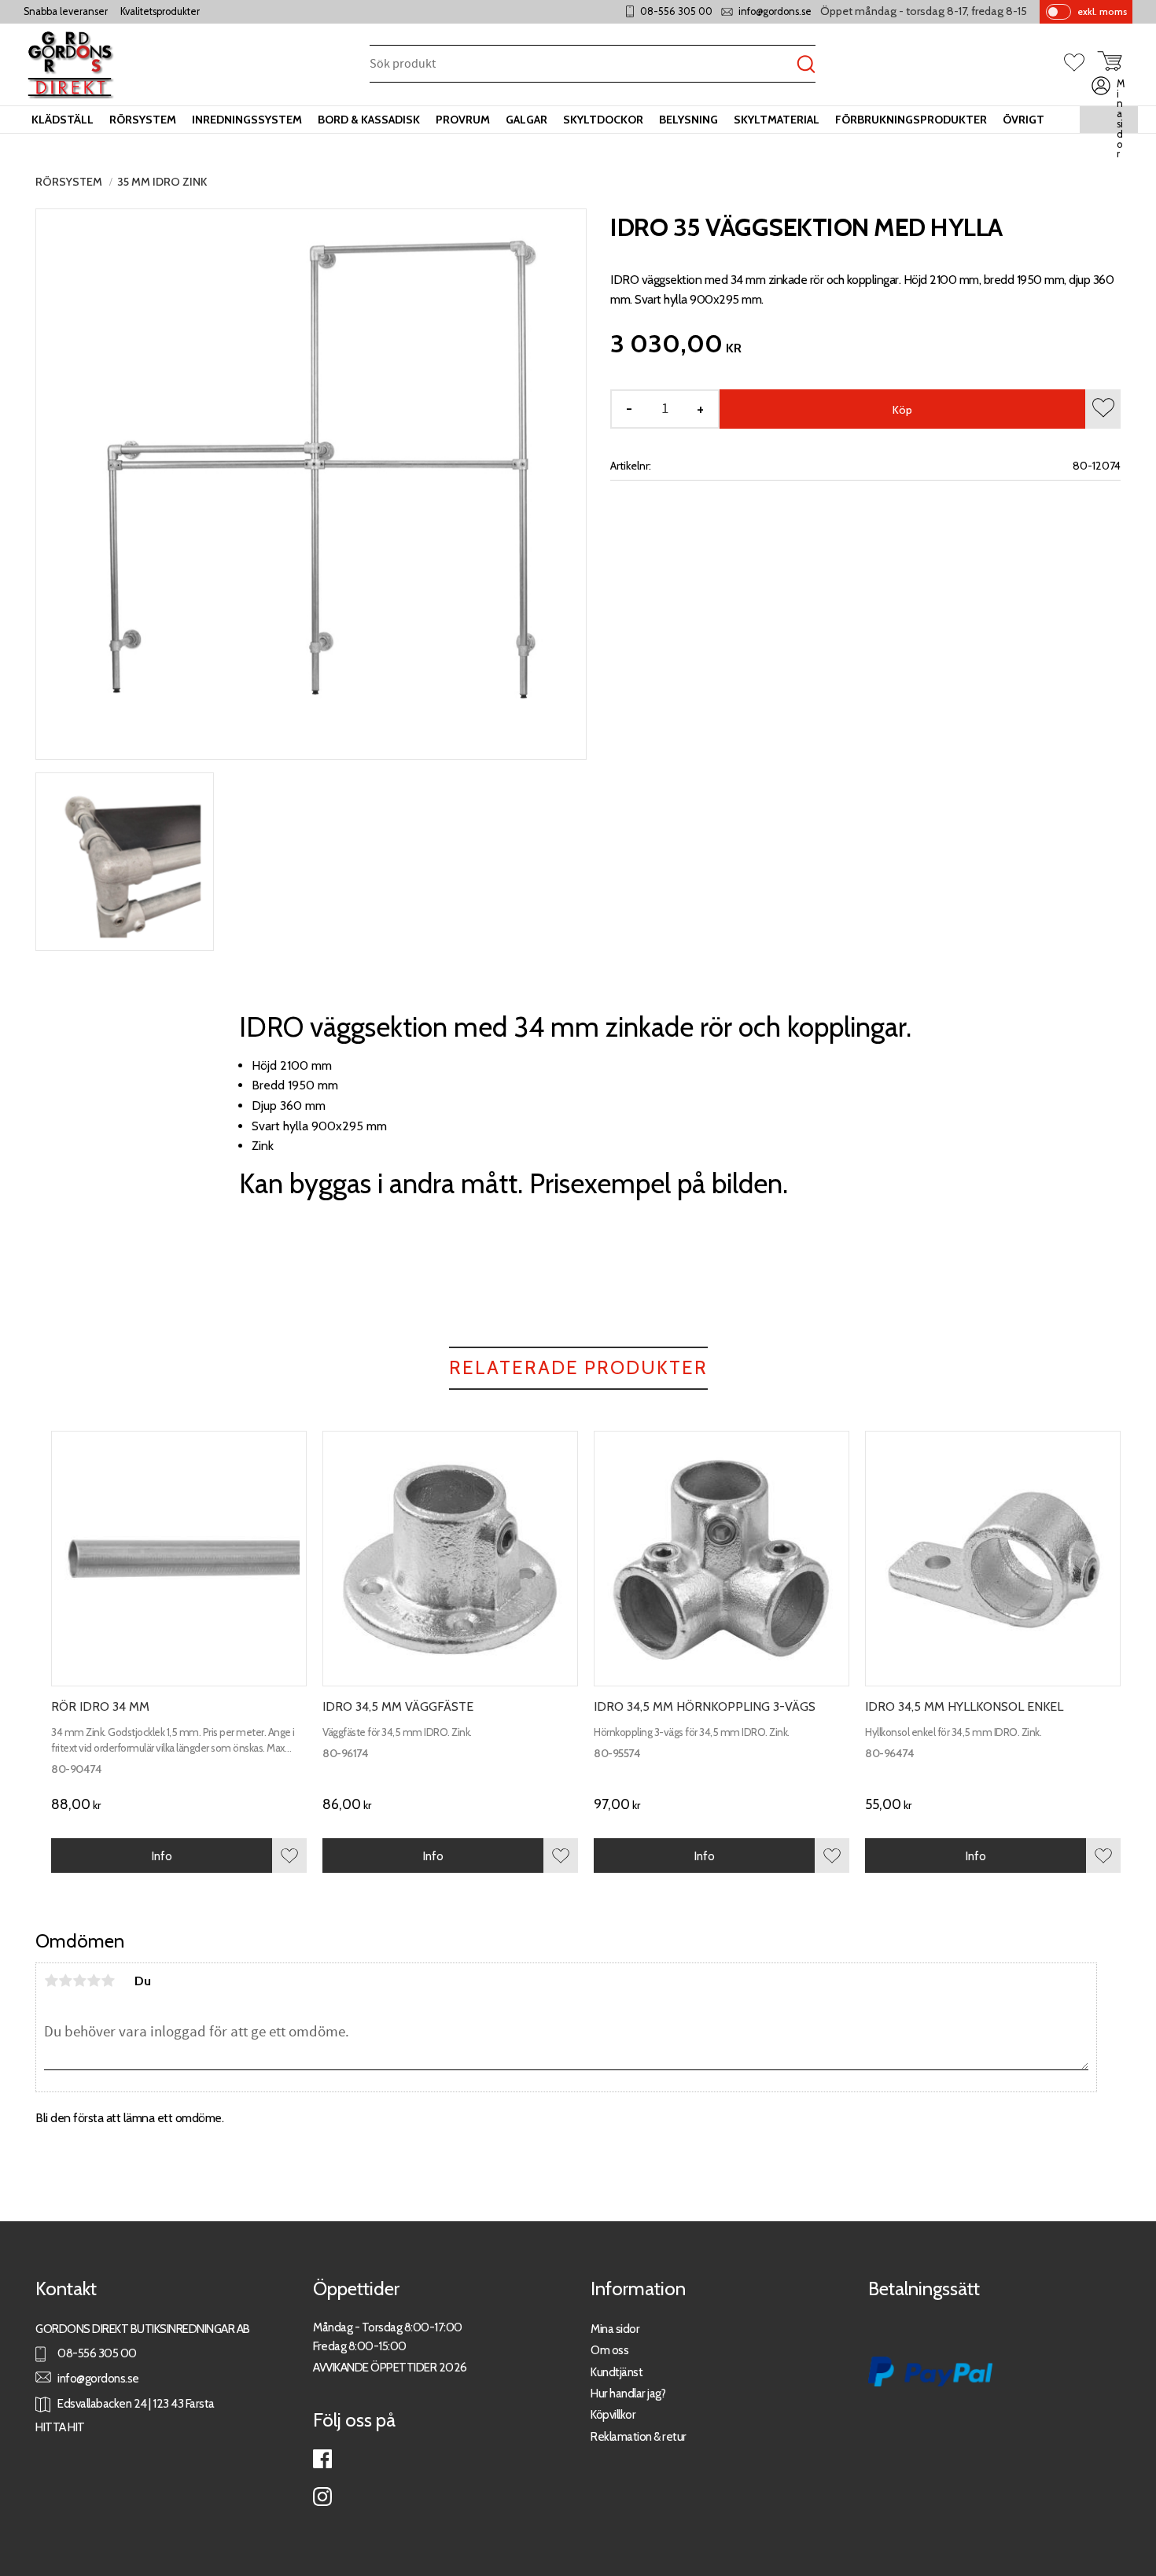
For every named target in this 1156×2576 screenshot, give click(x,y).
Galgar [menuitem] (526, 120)
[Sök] (806, 65)
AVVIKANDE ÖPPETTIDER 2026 (390, 2367)
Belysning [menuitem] (688, 120)
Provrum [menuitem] (463, 120)
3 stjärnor (79, 1981)
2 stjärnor (65, 1981)
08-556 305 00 (676, 11)
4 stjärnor (94, 1981)
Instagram (322, 2497)
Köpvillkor (613, 2414)
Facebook (322, 2459)
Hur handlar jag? (628, 2393)
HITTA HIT (60, 2427)
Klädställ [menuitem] (63, 120)
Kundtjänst (617, 2372)
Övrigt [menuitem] (1023, 120)
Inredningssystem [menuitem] (247, 120)
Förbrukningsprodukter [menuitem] (911, 120)
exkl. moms (1102, 11)
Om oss (609, 2350)
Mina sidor (615, 2329)
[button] (1081, 64)
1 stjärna (51, 1981)
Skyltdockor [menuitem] (603, 120)
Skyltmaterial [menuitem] (777, 120)
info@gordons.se (775, 11)
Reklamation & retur (639, 2436)
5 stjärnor (108, 1981)
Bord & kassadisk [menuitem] (369, 120)
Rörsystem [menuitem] (143, 120)
